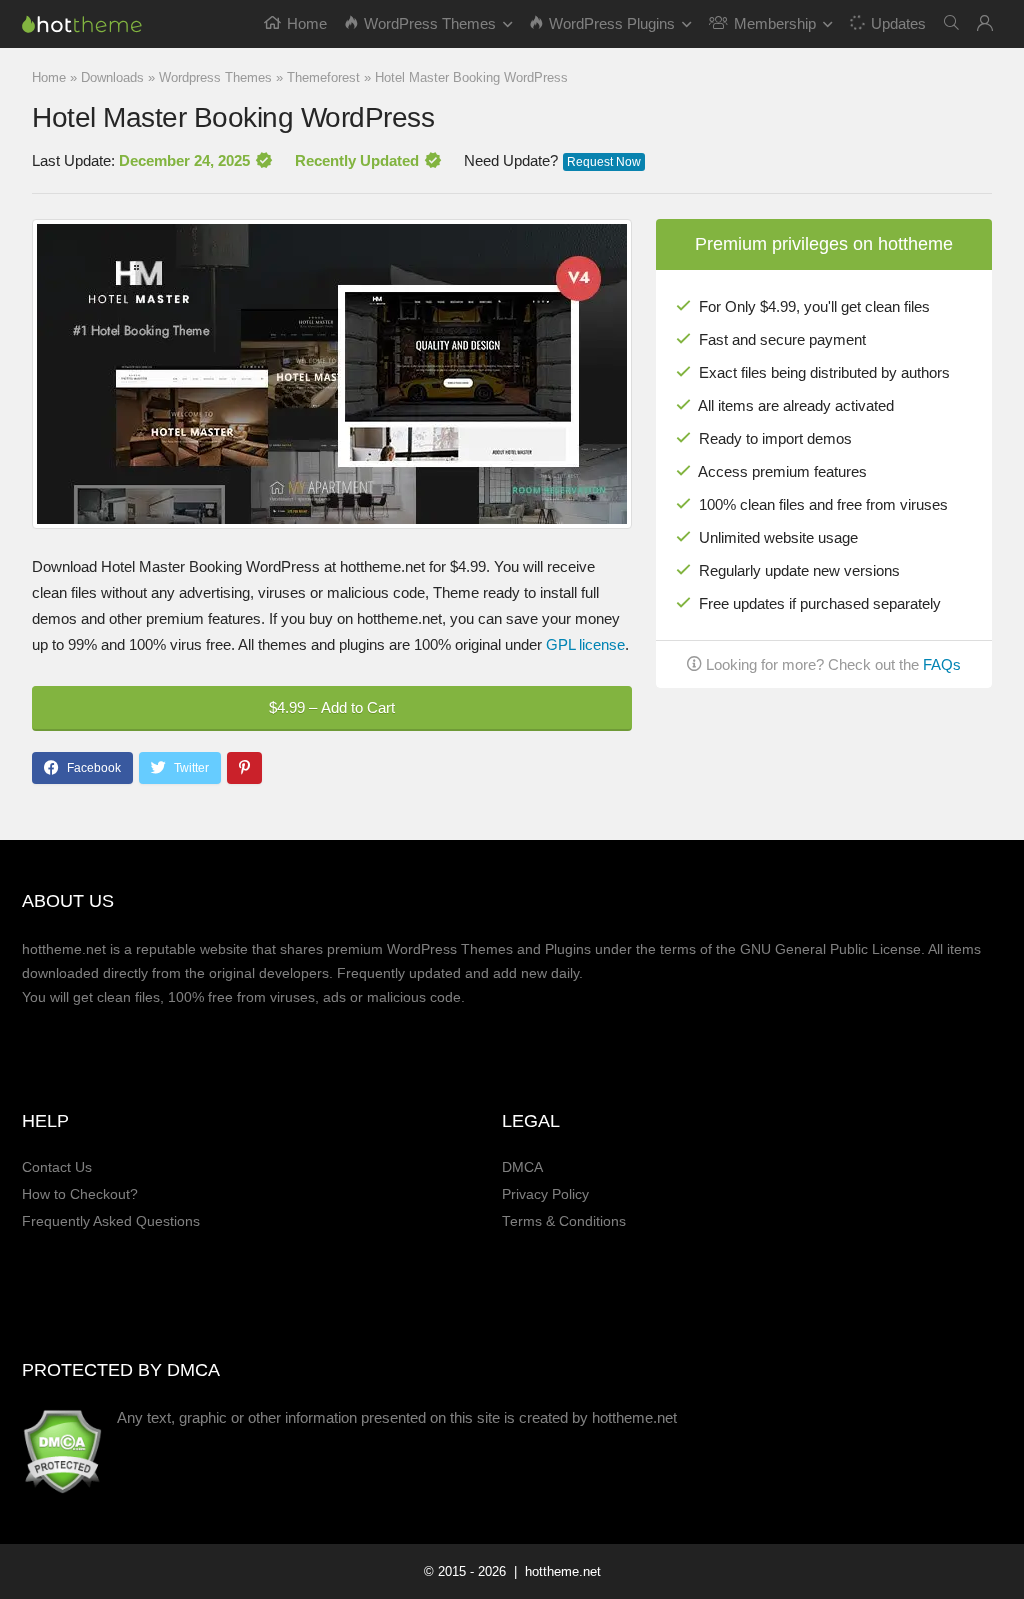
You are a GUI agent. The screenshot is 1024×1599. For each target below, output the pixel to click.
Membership (775, 23)
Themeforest (323, 77)
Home (307, 23)
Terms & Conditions (564, 1221)
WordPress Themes (430, 23)
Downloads (112, 77)
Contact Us (57, 1167)
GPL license (585, 644)
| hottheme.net (555, 1571)
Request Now (604, 162)
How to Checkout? (80, 1194)
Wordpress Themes (215, 77)
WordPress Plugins (612, 23)
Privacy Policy (545, 1194)
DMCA (522, 1167)
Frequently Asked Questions (111, 1221)
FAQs (942, 664)
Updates (898, 23)
